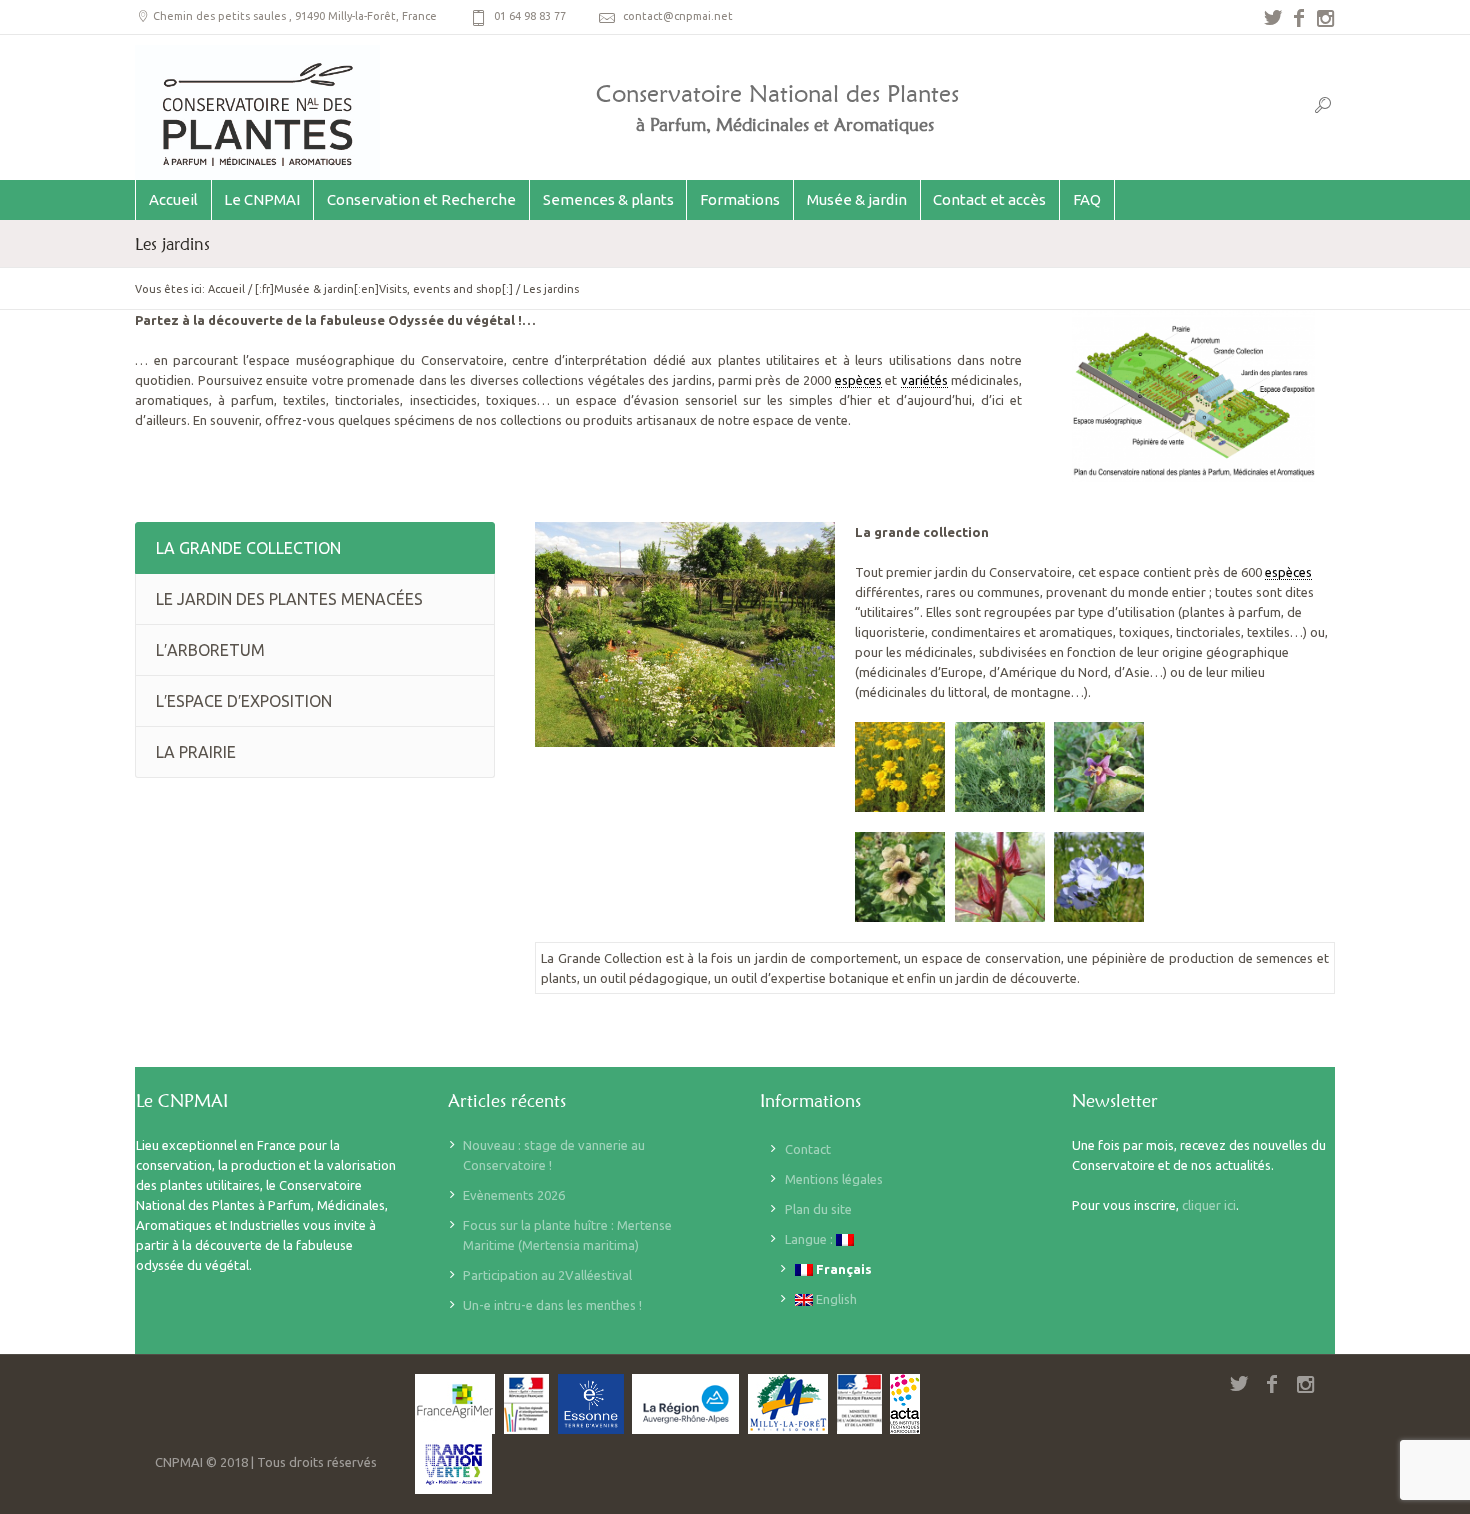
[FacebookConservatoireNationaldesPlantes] (1299, 18)
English (835, 1299)
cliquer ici (1209, 1205)
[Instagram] (1325, 18)
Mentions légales (834, 1179)
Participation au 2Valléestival (547, 1275)
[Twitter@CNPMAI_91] (1273, 18)
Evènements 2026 (514, 1195)
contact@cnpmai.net (678, 16)
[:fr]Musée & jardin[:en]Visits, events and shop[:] (384, 289)
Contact (808, 1149)
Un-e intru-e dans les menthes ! (552, 1305)
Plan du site (818, 1209)
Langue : (810, 1239)
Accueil (226, 289)
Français (842, 1269)
